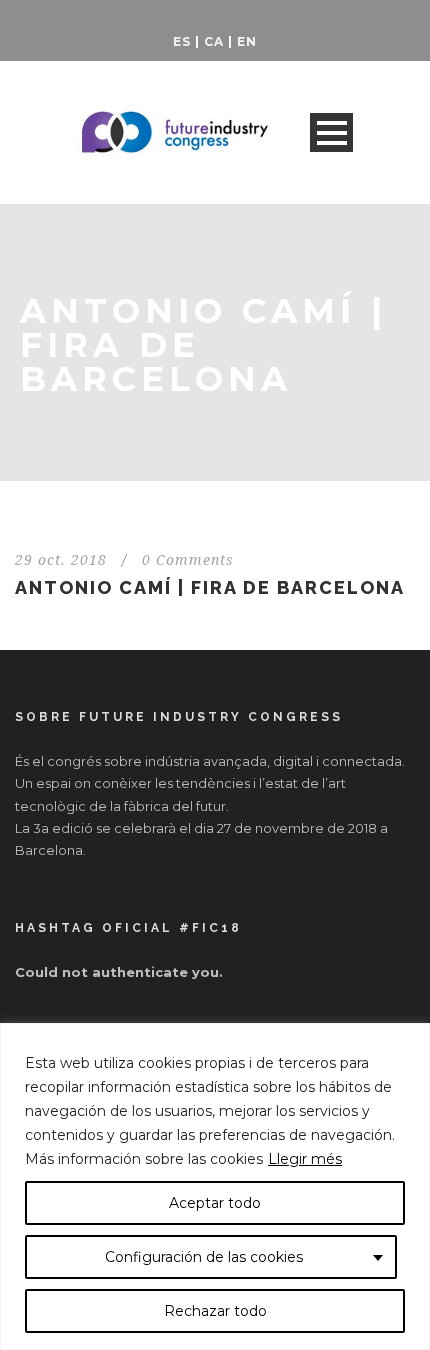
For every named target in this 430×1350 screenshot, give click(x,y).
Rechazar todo (215, 1311)
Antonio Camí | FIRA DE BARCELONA (210, 587)
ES (182, 41)
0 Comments (188, 560)
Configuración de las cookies (204, 1257)
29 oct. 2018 (61, 560)
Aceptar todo (215, 1203)
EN (247, 41)
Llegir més (305, 1159)
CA (214, 41)
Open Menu (331, 132)
